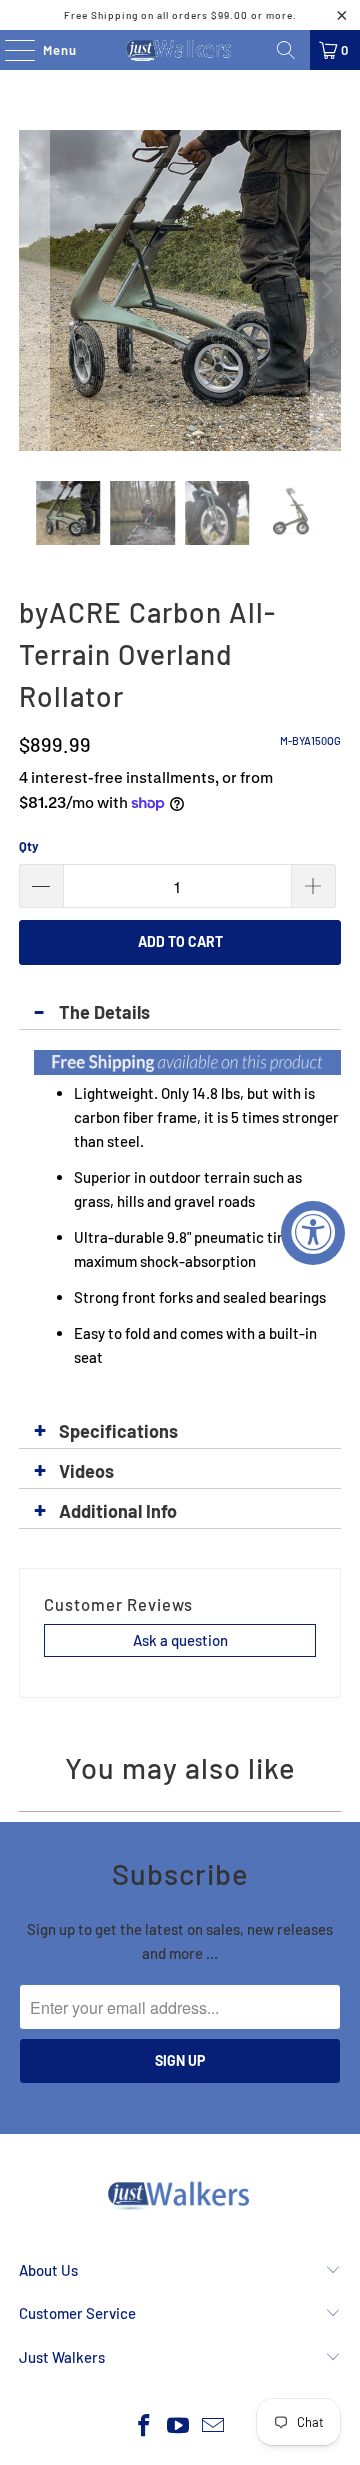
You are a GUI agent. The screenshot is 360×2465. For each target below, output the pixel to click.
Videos (86, 1471)
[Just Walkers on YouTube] (179, 2426)
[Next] (326, 290)
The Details (104, 1012)
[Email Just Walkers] (214, 2426)
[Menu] (9, 50)
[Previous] (34, 290)
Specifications (118, 1431)
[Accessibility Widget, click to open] (313, 1233)
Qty (29, 846)
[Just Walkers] (180, 50)
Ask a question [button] (180, 1640)
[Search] (286, 50)
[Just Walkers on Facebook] (144, 2426)
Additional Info (118, 1511)
